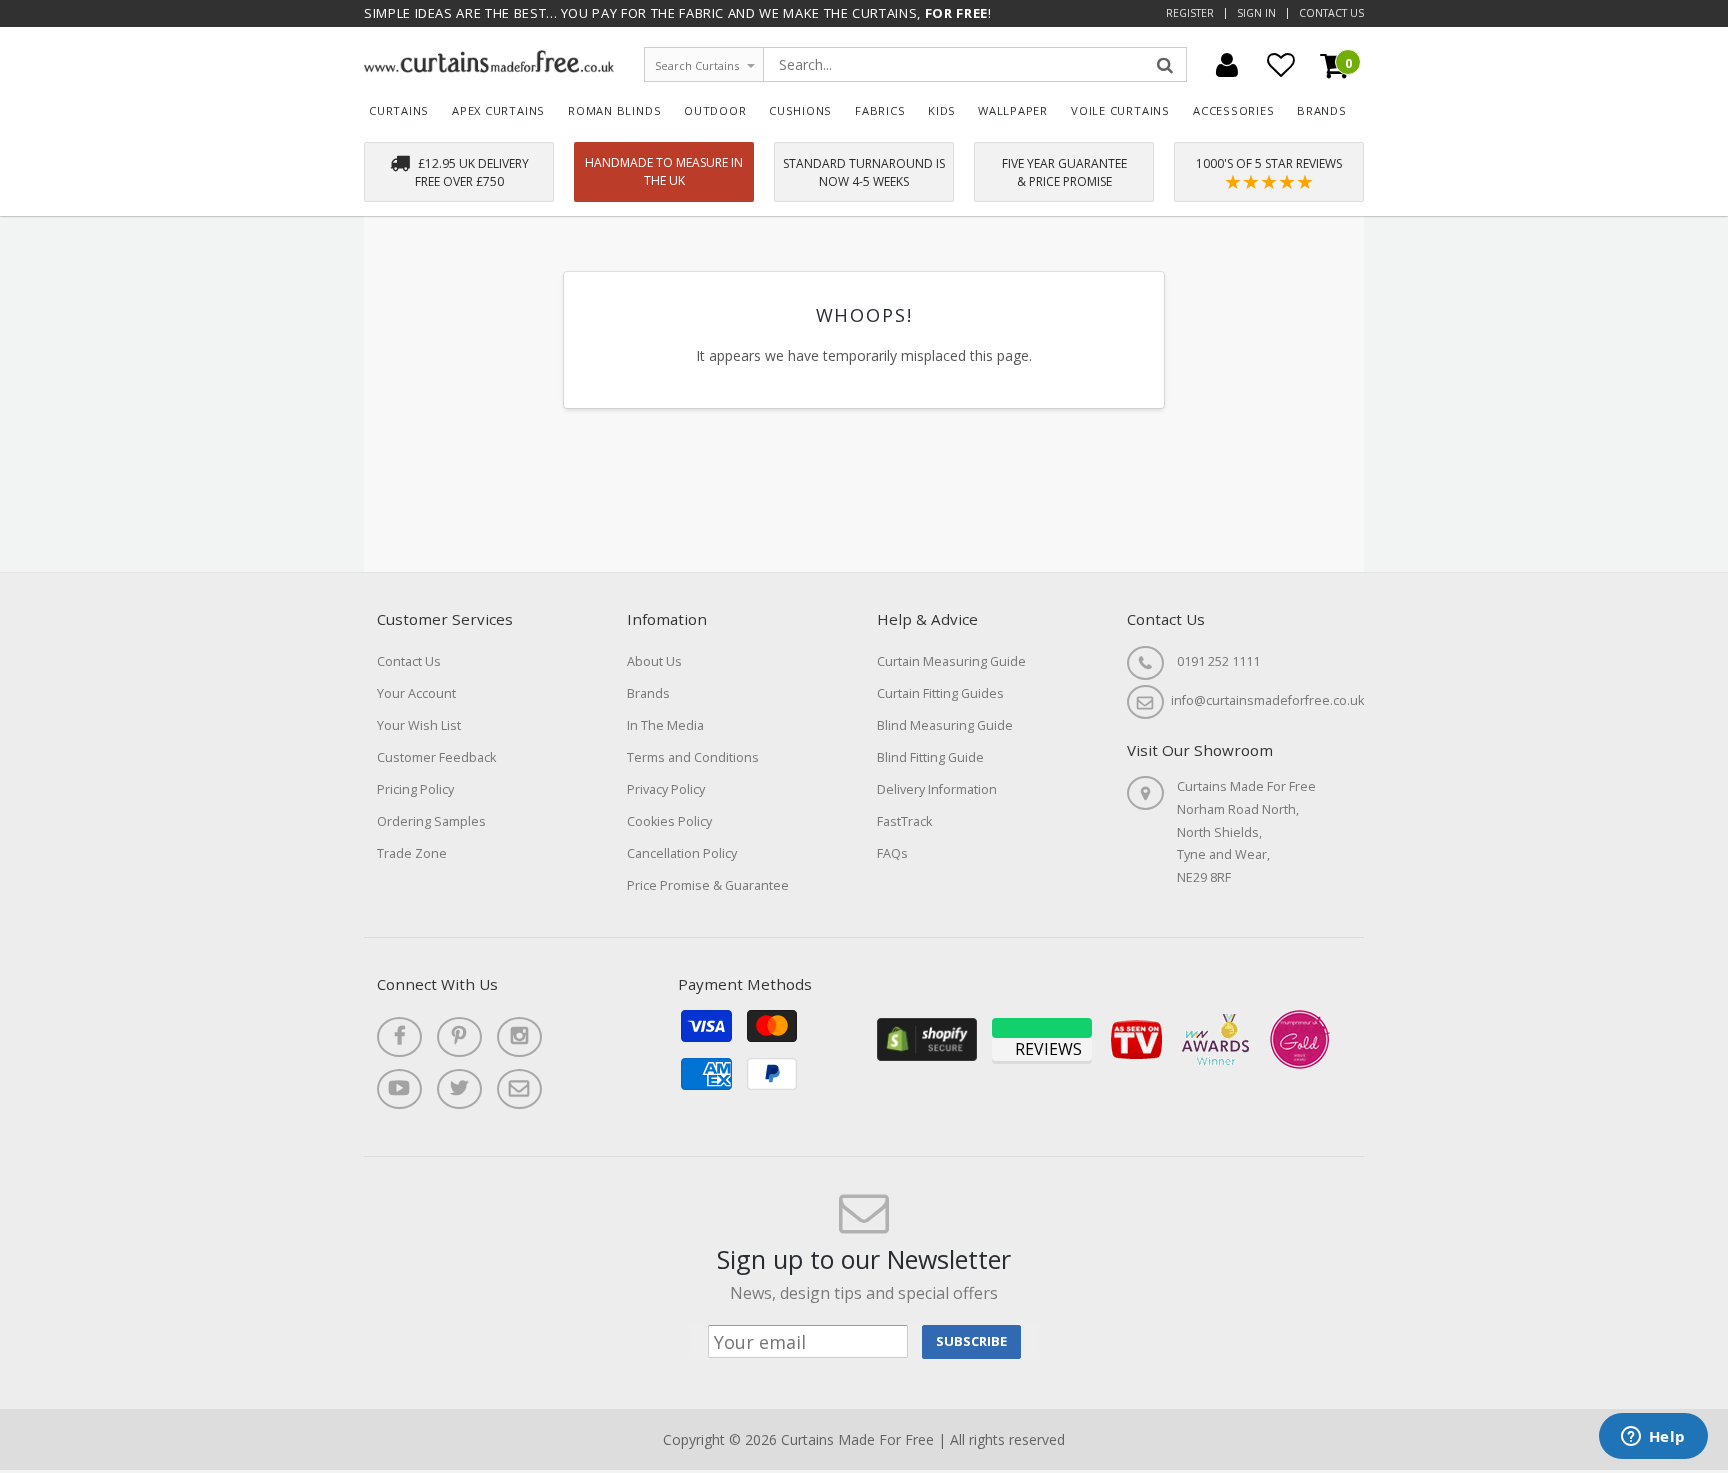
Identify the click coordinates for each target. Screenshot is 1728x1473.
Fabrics (880, 110)
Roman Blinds (614, 110)
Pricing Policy (415, 789)
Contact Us (1331, 13)
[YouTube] (399, 1089)
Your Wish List (419, 725)
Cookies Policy (669, 821)
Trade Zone (412, 853)
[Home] (489, 67)
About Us (654, 661)
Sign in (1256, 13)
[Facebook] (399, 1037)
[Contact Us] (519, 1089)
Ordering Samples (431, 821)
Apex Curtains (498, 110)
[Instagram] (519, 1037)
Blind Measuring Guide (945, 725)
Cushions (800, 110)
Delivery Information (937, 789)
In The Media (665, 725)
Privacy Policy (666, 789)
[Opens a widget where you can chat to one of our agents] (1653, 1438)
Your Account (416, 693)
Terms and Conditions (693, 757)
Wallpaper (1013, 110)
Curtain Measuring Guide (951, 661)
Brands (1322, 110)
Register (1190, 13)
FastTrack (904, 821)
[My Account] (1227, 65)
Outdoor (715, 110)
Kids (942, 110)
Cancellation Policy (682, 853)
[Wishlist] (1281, 65)
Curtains (399, 110)
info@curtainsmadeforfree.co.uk (1267, 700)
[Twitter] (459, 1089)
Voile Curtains (1120, 110)
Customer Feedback (436, 757)
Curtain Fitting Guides (940, 693)
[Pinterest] (459, 1037)
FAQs (892, 853)
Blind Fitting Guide (930, 757)
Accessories (1234, 110)
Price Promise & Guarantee (708, 885)
